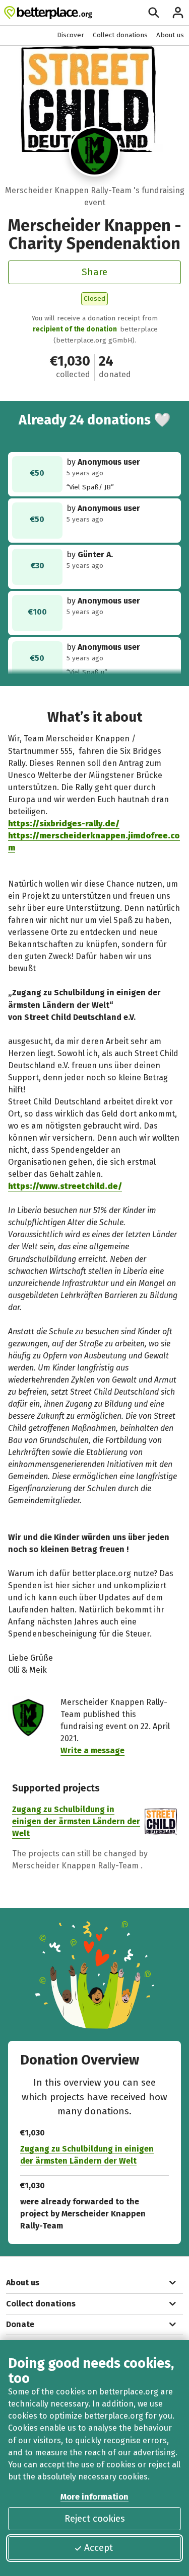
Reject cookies (95, 2518)
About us (170, 35)
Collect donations (120, 35)
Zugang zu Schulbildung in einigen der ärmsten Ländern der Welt (76, 1821)
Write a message (92, 1750)
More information (94, 2497)
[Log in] (178, 13)
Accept (99, 2548)
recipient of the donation (75, 329)
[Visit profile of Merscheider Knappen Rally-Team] (94, 151)
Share (94, 272)
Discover (71, 35)
